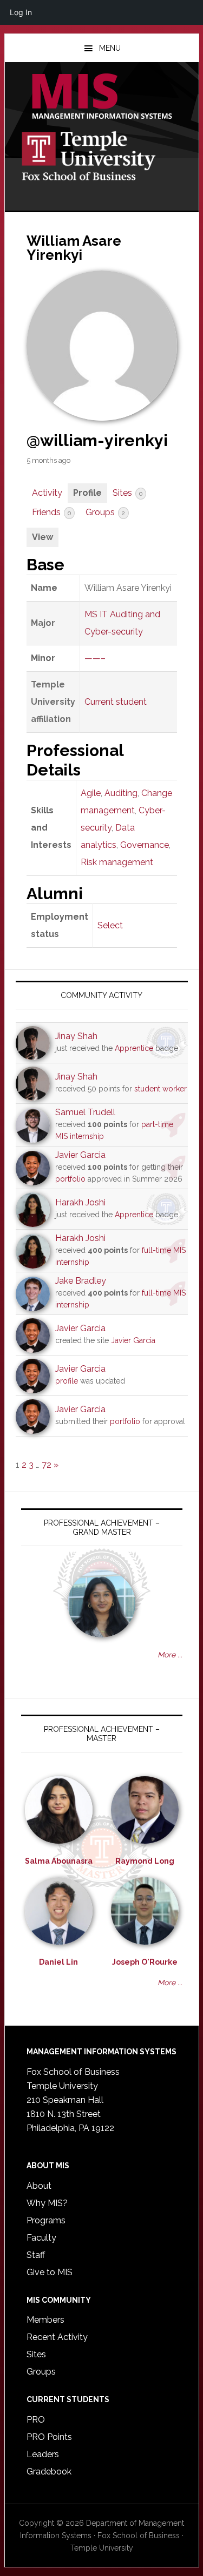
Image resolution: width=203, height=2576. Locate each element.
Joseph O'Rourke (145, 1962)
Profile (87, 493)
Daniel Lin (58, 1962)
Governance (145, 845)
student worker (161, 1089)
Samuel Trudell (85, 1112)
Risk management (117, 862)
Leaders (43, 2454)
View (42, 537)
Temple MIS (102, 97)
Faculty (41, 2238)
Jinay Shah (76, 1036)
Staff (36, 2255)
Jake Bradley (81, 1281)
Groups (105, 512)
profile (67, 1381)
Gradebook (49, 2472)
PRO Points (49, 2437)
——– (95, 658)
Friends (51, 512)
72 (47, 1465)
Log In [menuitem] (21, 12)
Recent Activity (57, 2337)
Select (110, 925)
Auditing (121, 793)
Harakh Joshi (80, 1202)
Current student (116, 702)
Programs (46, 2220)
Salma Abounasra (59, 1861)
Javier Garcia (80, 1155)
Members (45, 2320)
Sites (127, 493)
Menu (110, 48)
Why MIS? (47, 2203)
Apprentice (134, 1048)
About (39, 2186)
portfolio (70, 1179)
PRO (36, 2420)
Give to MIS (50, 2272)
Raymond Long (145, 1861)
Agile (91, 793)
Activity (47, 493)
